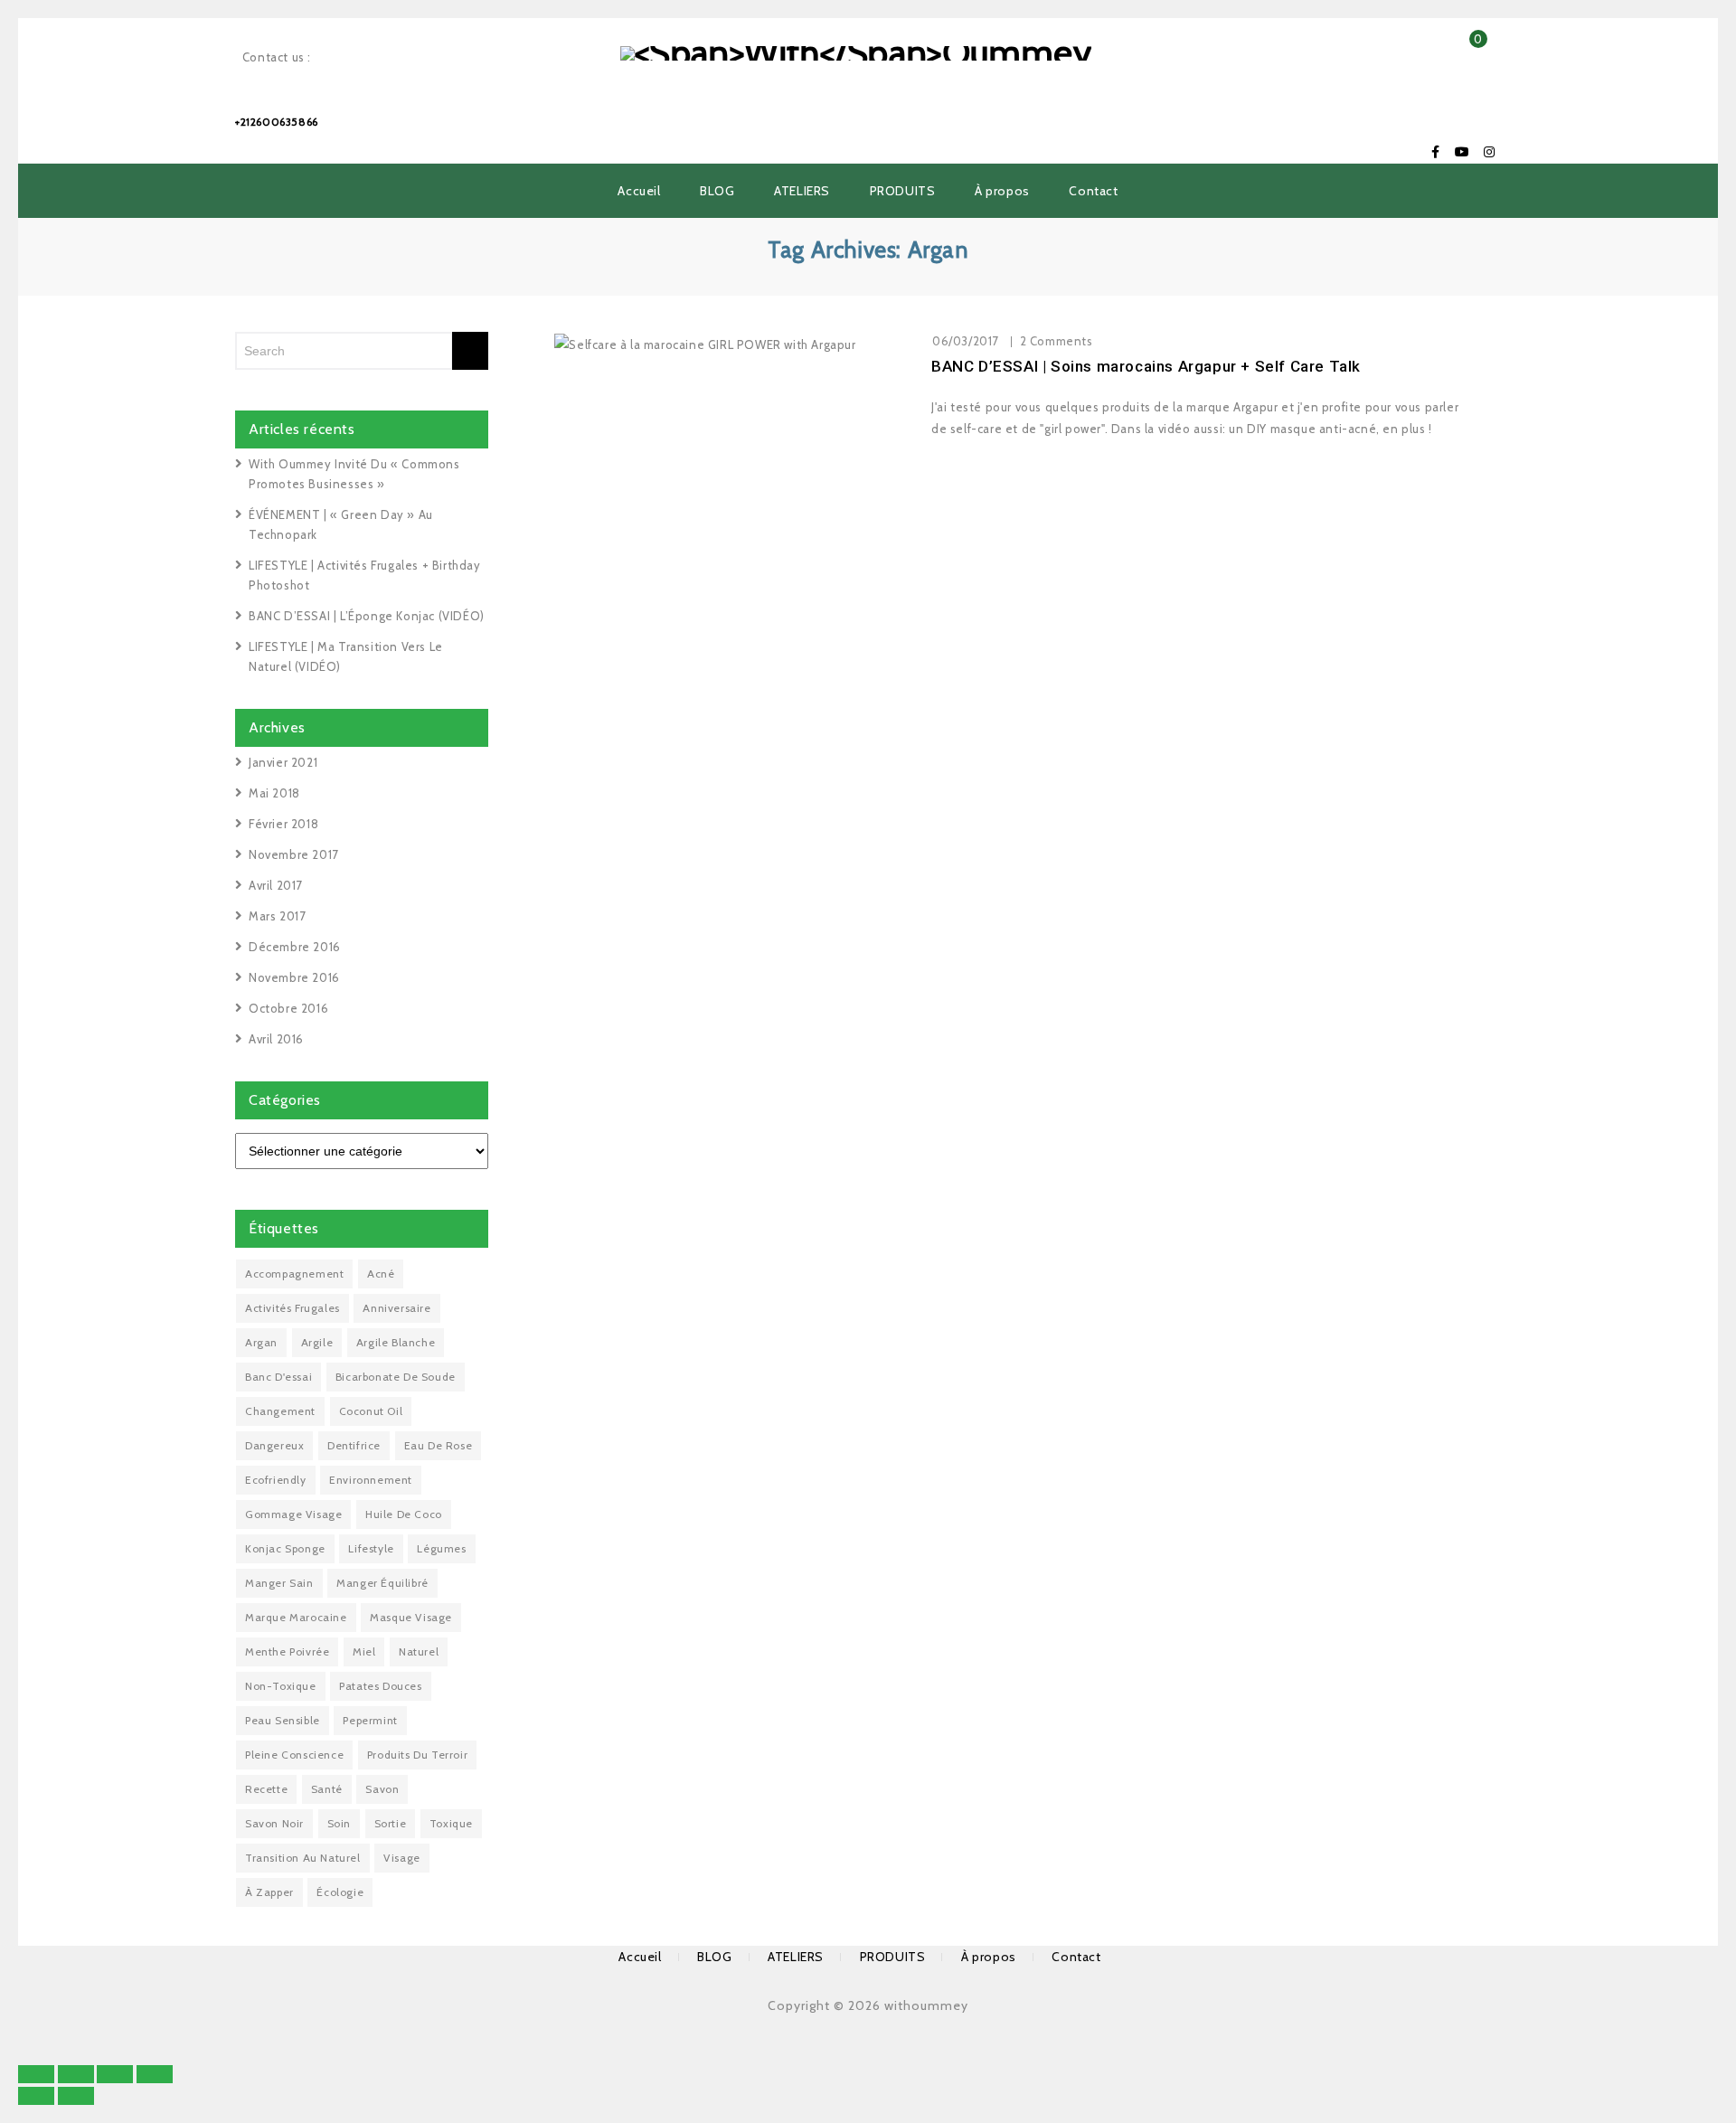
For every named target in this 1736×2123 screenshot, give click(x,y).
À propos (1002, 191)
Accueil (639, 191)
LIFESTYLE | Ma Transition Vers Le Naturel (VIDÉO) (346, 656)
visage (402, 1858)
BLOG (717, 191)
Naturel (419, 1651)
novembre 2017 (294, 854)
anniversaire (396, 1308)
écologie (340, 1892)
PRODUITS (903, 191)
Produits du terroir (417, 1755)
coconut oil (371, 1411)
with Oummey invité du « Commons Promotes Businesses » (354, 474)
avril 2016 (276, 1039)
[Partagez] (76, 2074)
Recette (266, 1789)
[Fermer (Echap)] (36, 2074)
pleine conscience (294, 1755)
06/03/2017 (966, 341)
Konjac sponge (285, 1548)
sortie (391, 1823)
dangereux (274, 1445)
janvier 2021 (283, 762)
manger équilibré (382, 1583)
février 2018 (283, 824)
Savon (382, 1789)
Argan (261, 1342)
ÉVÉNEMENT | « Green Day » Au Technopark (341, 524)
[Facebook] (1436, 152)
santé (327, 1789)
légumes (441, 1548)
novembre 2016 (294, 977)
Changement (280, 1411)
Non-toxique (281, 1686)
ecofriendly (276, 1480)
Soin (339, 1823)
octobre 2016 (288, 1008)
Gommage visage (293, 1514)
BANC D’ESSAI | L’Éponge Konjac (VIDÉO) (367, 616)
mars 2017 (277, 916)
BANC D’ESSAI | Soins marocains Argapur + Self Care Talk (1146, 366)
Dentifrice (354, 1445)
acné (381, 1274)
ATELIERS (802, 191)
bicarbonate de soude (396, 1377)
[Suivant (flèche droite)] (76, 2096)
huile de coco (404, 1514)
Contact (1093, 191)
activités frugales (292, 1308)
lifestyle (371, 1548)
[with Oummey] (856, 52)
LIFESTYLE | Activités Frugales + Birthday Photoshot (365, 575)
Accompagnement (294, 1274)
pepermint (370, 1720)
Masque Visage (411, 1617)
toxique (451, 1823)
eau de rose (439, 1445)
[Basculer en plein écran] (115, 2074)
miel (364, 1651)
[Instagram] (1489, 152)
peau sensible (283, 1720)
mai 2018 (274, 793)
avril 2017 (276, 885)
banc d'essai (278, 1377)
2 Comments (1057, 341)
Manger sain (279, 1583)
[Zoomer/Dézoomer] (155, 2074)
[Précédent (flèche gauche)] (36, 2096)
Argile (317, 1342)
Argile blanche (396, 1342)
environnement (371, 1480)
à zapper (269, 1892)
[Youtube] (1462, 152)
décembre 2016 (295, 947)
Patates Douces (380, 1686)
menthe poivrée (287, 1651)
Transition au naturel (303, 1858)
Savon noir (274, 1823)
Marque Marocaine (296, 1617)
